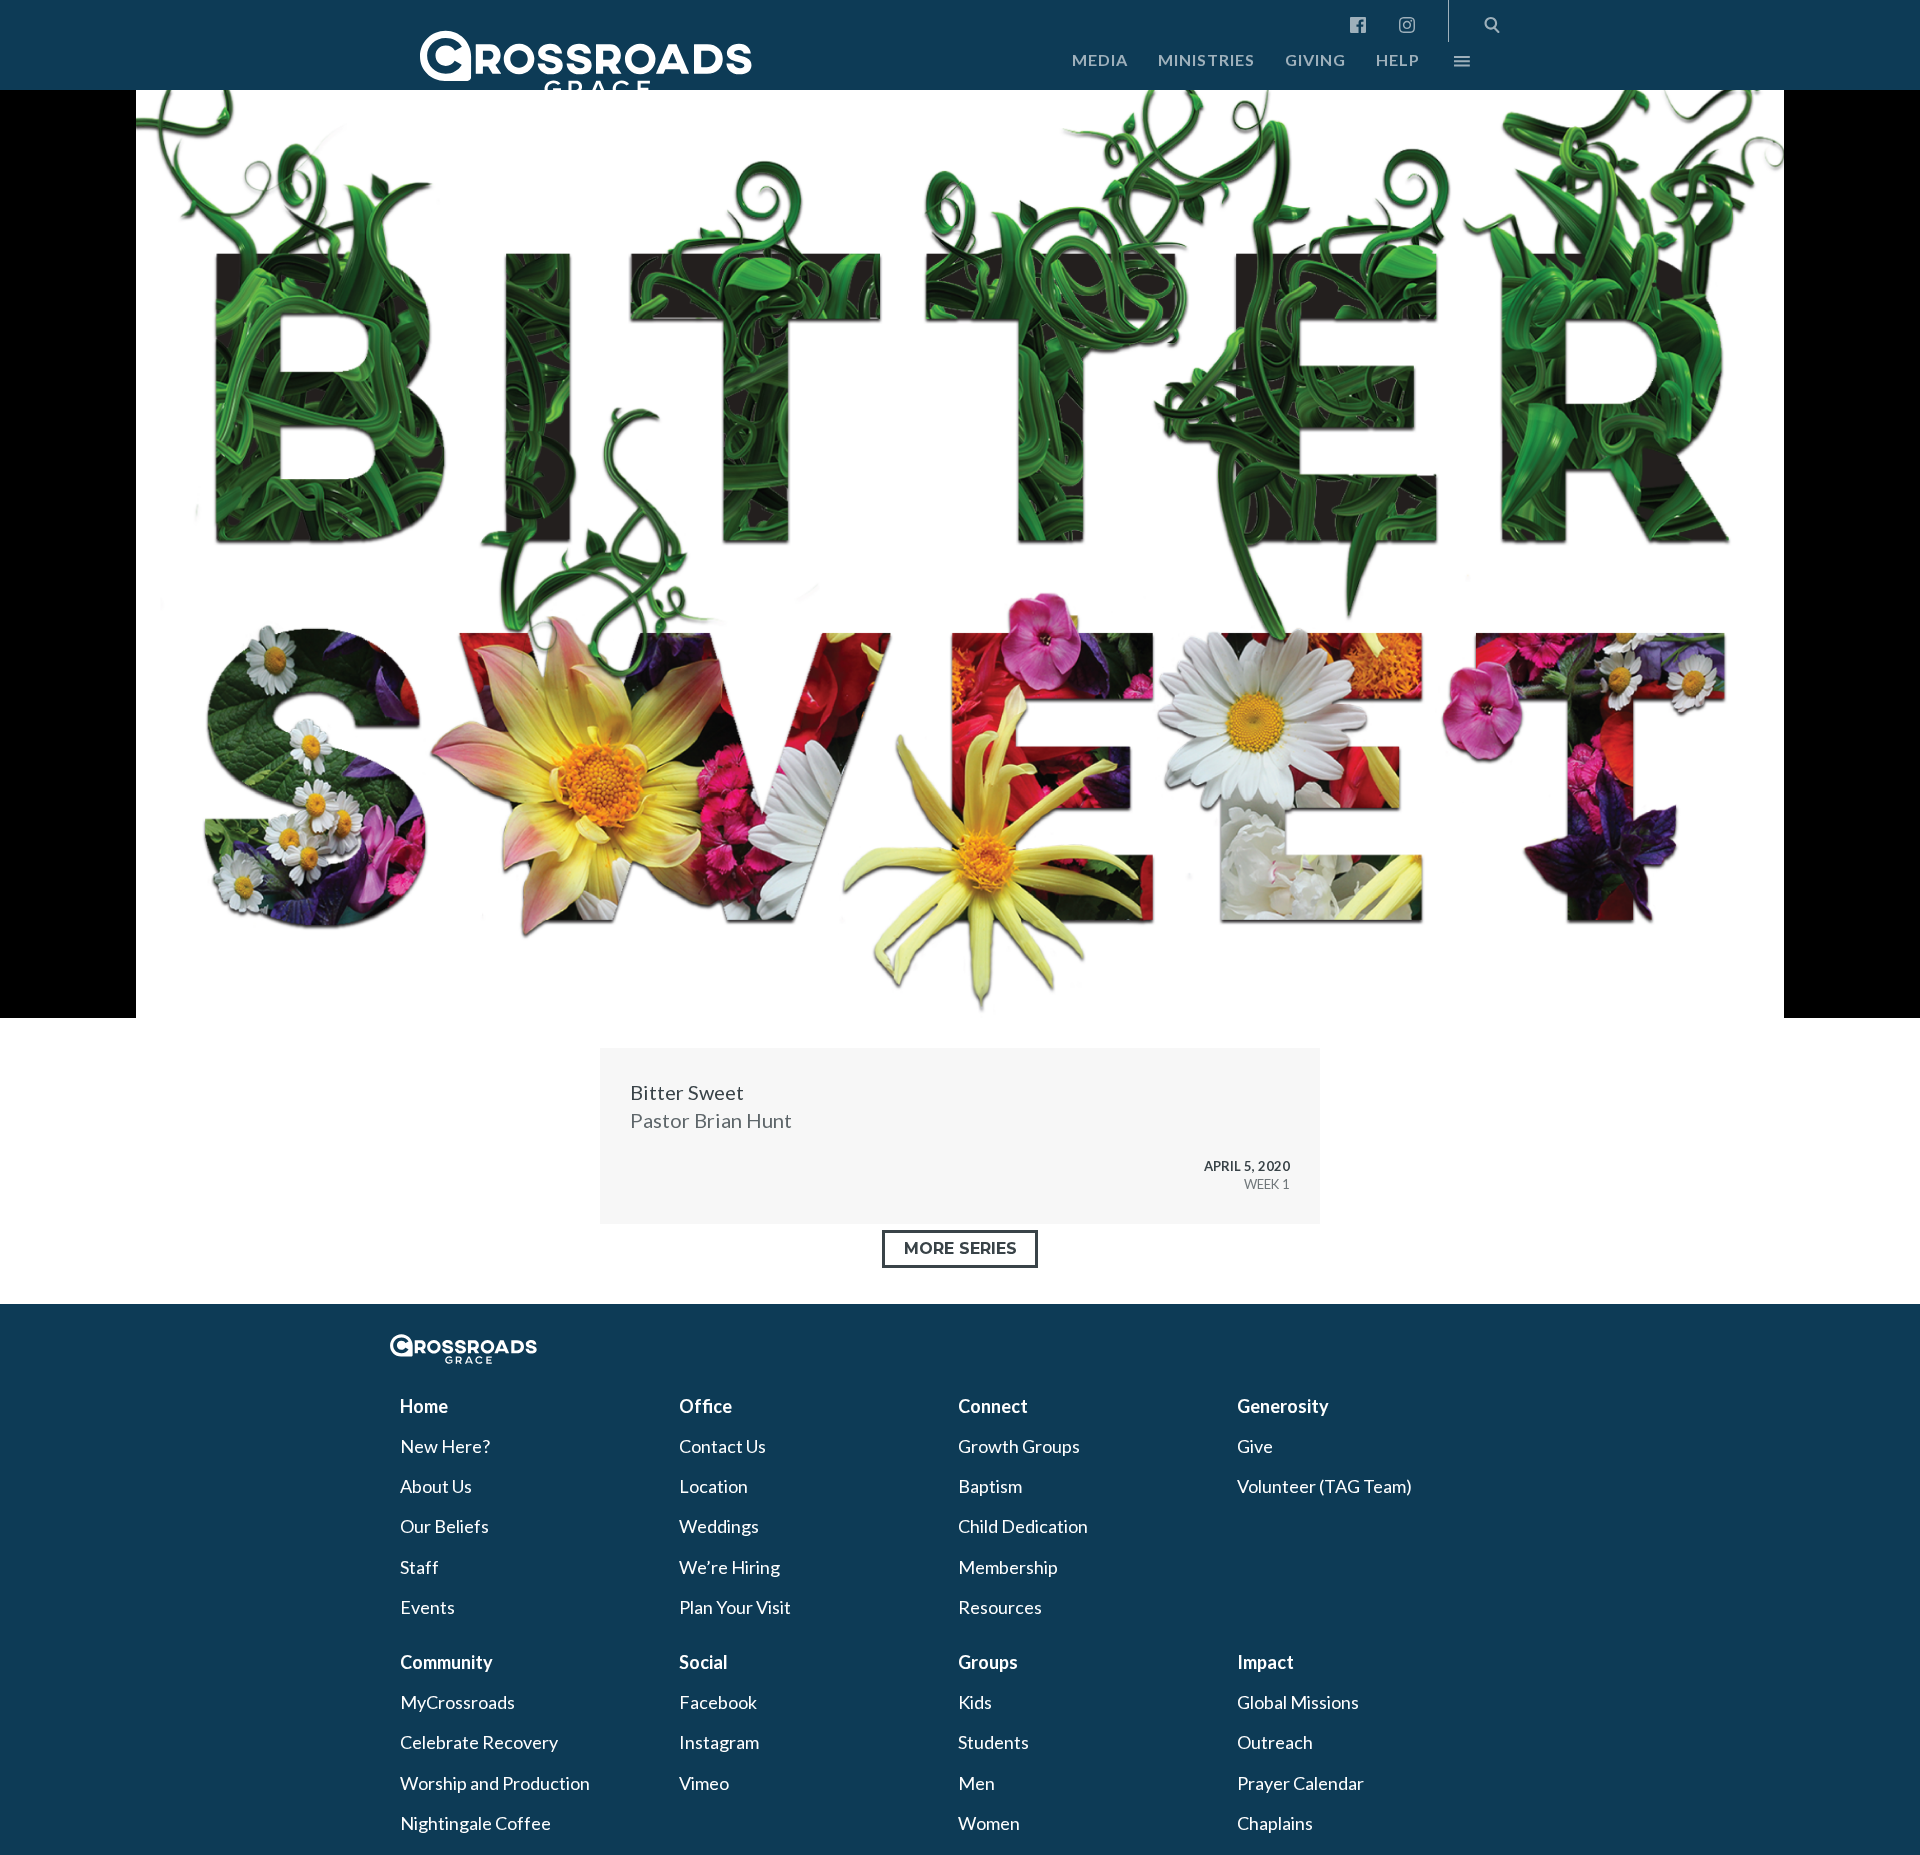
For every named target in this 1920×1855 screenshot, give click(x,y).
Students (993, 1742)
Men (976, 1783)
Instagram (719, 1742)
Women (989, 1823)
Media (1100, 59)
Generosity (1283, 1406)
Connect (993, 1406)
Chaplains (1275, 1823)
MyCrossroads (457, 1702)
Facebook (718, 1702)
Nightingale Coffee (475, 1823)
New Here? (445, 1446)
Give (1255, 1446)
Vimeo (704, 1783)
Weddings (719, 1526)
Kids (975, 1702)
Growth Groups (1019, 1446)
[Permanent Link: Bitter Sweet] (960, 1136)
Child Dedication (1023, 1526)
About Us (436, 1486)
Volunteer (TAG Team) (1324, 1486)
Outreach (1275, 1742)
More (1445, 66)
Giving (1315, 59)
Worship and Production (495, 1783)
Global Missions (1298, 1702)
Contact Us (722, 1446)
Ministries (1206, 59)
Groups (988, 1662)
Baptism (990, 1486)
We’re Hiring (729, 1567)
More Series (960, 1248)
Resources (1000, 1607)
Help (1398, 59)
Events (427, 1607)
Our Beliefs (444, 1526)
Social (703, 1662)
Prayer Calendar (1300, 1783)
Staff (419, 1567)
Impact (1265, 1662)
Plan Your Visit (735, 1607)
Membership (1008, 1567)
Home (424, 1406)
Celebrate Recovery (479, 1742)
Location (713, 1486)
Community (446, 1662)
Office (705, 1406)
